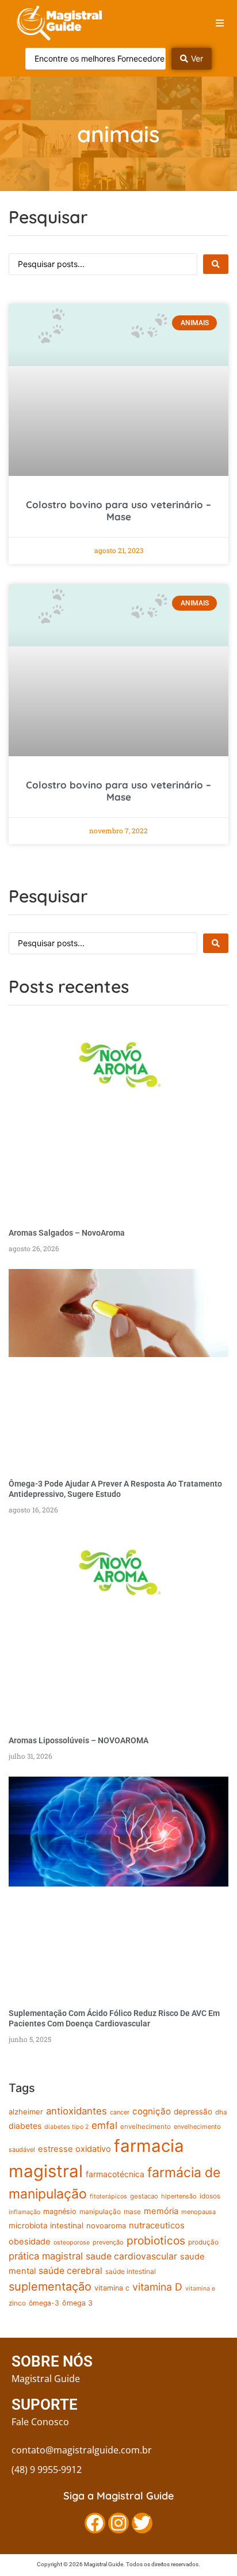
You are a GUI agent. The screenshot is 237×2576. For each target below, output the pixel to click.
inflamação (24, 2212)
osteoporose (72, 2242)
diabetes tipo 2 (66, 2127)
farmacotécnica (115, 2174)
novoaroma (106, 2226)
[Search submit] (216, 264)
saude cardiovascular (131, 2256)
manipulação (100, 2212)
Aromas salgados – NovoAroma (67, 1233)
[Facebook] (95, 2523)
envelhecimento (146, 2127)
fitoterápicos (108, 2196)
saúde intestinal (131, 2272)
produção (203, 2242)
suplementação (50, 2287)
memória (161, 2211)
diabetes (25, 2126)
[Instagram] (118, 2523)
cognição (152, 2111)
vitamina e (200, 2289)
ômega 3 (77, 2303)
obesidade (30, 2242)
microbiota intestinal (46, 2226)
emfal (104, 2125)
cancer (120, 2112)
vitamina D (157, 2287)
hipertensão (179, 2196)
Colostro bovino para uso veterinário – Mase (118, 510)
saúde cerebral (70, 2271)
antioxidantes (77, 2111)
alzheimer (26, 2112)
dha (221, 2112)
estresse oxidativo (74, 2149)
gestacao (144, 2196)
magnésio (60, 2211)
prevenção (108, 2242)
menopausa (198, 2212)
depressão (193, 2112)
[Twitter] (142, 2523)
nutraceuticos (157, 2225)
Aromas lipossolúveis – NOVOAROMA (79, 1740)
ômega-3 (44, 2303)
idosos (210, 2196)
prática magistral (46, 2256)
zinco (17, 2303)
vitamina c (112, 2288)
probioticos (156, 2240)
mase (132, 2212)
